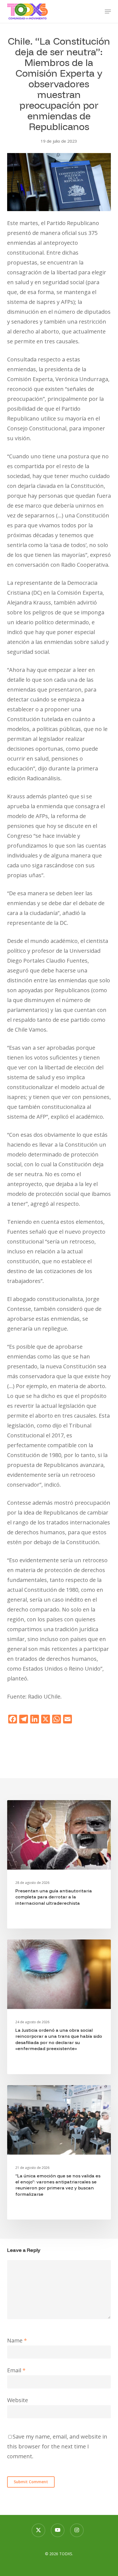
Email (16, 2370)
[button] (108, 11)
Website (18, 2400)
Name (17, 2340)
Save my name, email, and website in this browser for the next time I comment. (57, 2446)
